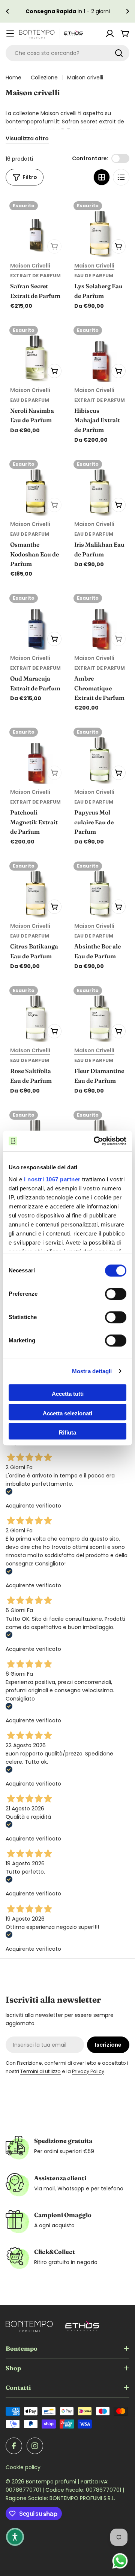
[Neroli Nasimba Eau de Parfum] (35, 352)
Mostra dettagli (92, 1371)
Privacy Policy (88, 2071)
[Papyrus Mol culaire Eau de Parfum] (100, 754)
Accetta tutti (68, 1394)
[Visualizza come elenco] (121, 177)
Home (13, 78)
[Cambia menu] (10, 33)
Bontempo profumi (52, 2482)
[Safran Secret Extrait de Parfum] (35, 227)
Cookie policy (23, 2467)
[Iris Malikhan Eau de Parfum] (100, 486)
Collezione (44, 78)
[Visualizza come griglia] (102, 177)
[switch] (116, 1294)
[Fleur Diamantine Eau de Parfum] (100, 1012)
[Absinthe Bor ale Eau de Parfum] (100, 888)
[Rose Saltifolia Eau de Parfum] (35, 1012)
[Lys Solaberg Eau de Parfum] (100, 227)
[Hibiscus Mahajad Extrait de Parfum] (100, 352)
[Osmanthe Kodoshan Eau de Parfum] (35, 486)
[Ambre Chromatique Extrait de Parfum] (100, 620)
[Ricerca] (119, 53)
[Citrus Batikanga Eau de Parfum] (35, 888)
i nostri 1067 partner (52, 1179)
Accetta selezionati (67, 1413)
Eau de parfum (94, 276)
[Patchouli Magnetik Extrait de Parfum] (35, 754)
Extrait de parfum (35, 276)
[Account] (110, 33)
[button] (7, 11)
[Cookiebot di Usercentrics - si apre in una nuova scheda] (95, 1141)
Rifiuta (67, 1432)
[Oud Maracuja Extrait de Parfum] (35, 620)
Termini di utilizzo (40, 2071)
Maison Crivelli (30, 266)
